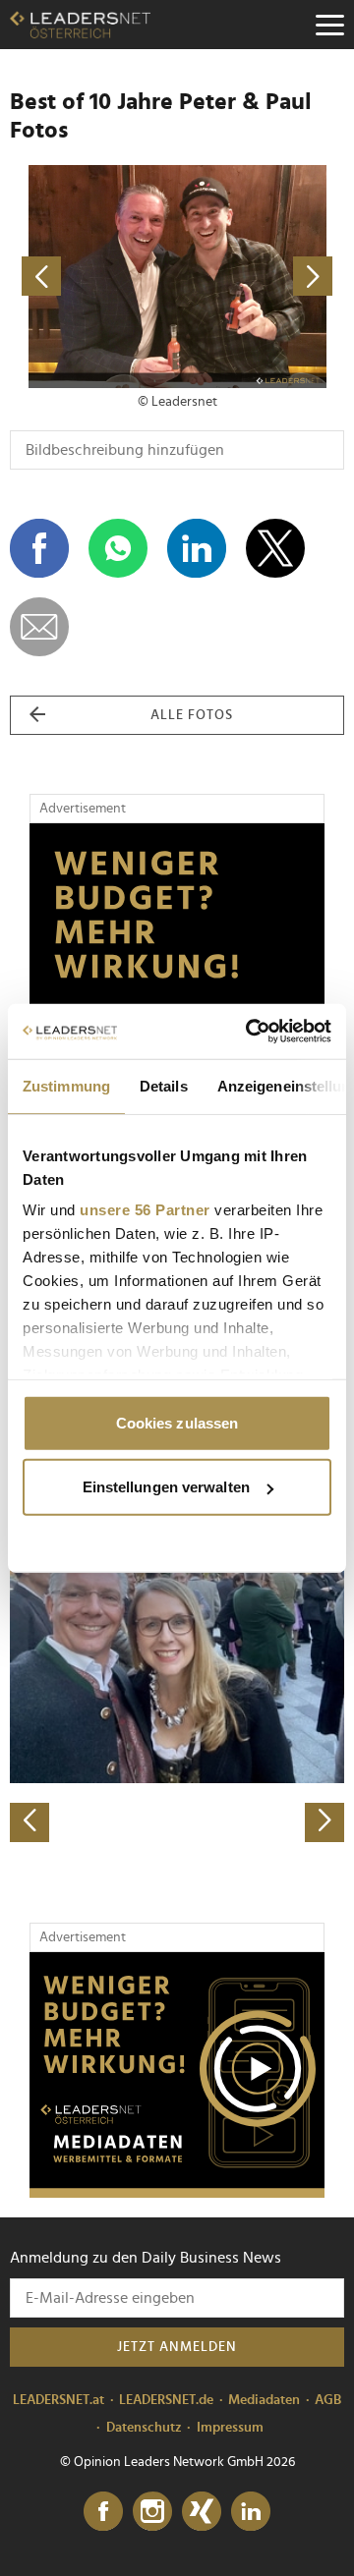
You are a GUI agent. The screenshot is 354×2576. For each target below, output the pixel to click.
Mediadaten (264, 2400)
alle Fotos (192, 715)
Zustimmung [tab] (66, 1085)
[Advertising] (177, 2075)
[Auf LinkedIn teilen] (197, 548)
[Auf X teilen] (275, 548)
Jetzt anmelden (177, 2347)
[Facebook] (103, 2512)
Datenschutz (144, 2428)
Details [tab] (164, 1085)
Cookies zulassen (177, 1422)
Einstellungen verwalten (166, 1487)
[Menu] (329, 25)
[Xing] (202, 2512)
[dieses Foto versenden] (39, 627)
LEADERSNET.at (59, 2400)
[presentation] (29, 1822)
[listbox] (177, 1678)
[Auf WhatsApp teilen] (118, 548)
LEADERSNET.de (166, 2400)
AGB (328, 2400)
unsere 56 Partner (145, 1210)
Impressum (230, 2428)
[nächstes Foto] (261, 277)
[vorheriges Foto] (93, 277)
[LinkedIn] (251, 2512)
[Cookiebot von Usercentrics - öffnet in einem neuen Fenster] (250, 1032)
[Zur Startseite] (80, 25)
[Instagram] (152, 2512)
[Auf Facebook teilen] (39, 548)
